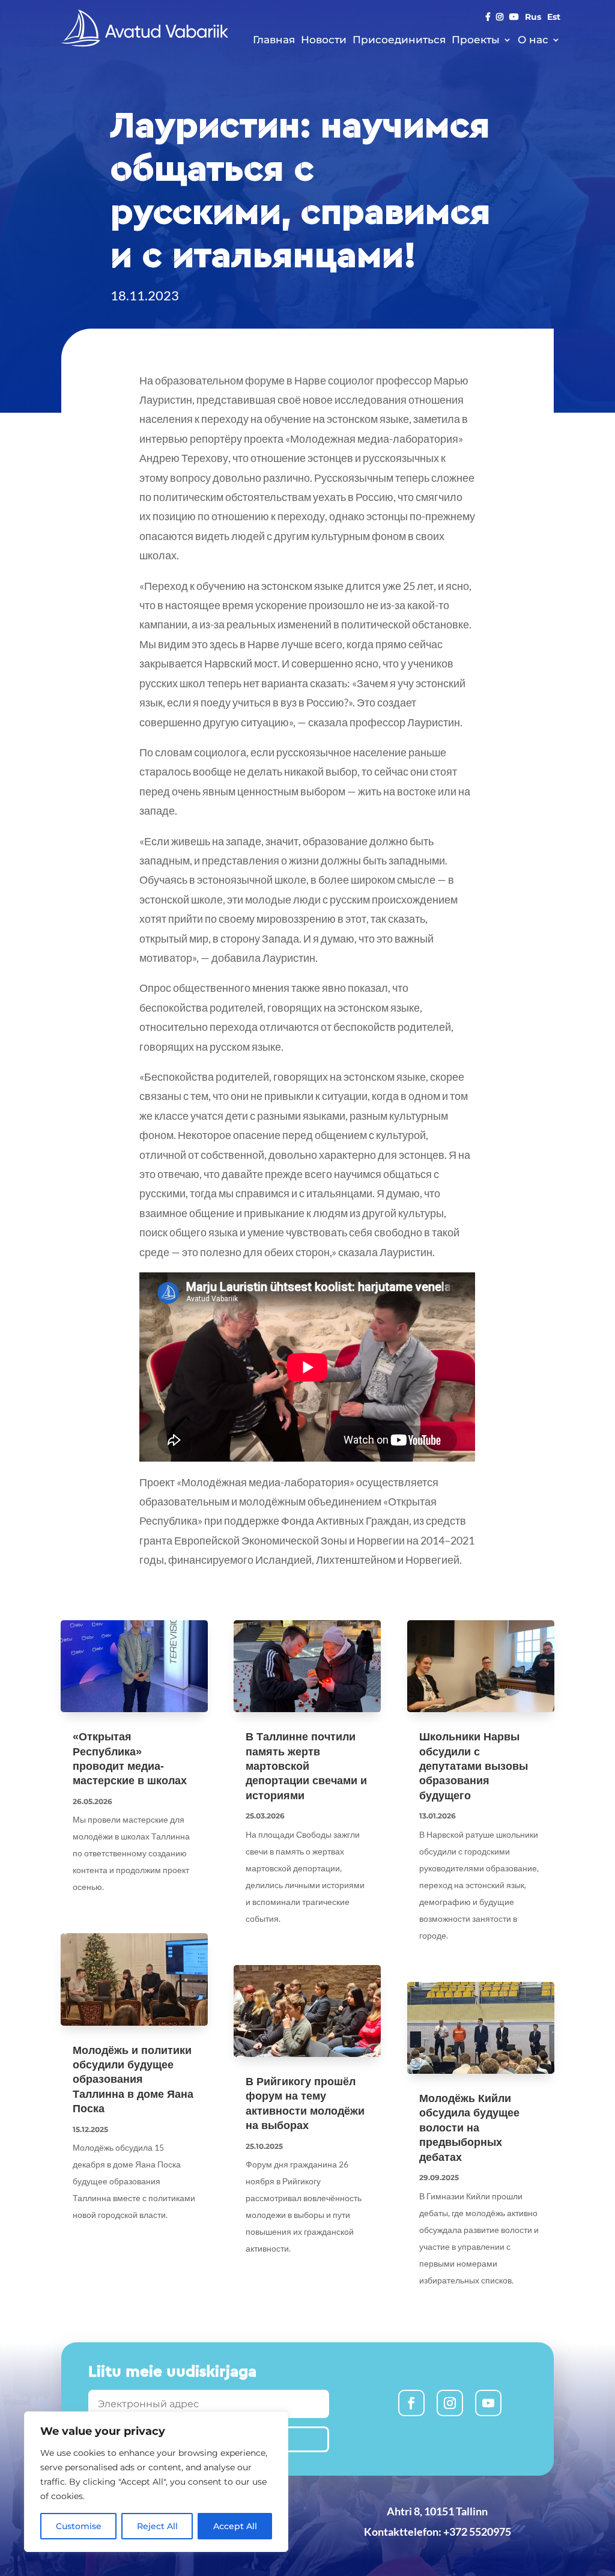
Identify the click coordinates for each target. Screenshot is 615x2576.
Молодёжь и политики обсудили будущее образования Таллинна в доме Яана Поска (133, 2080)
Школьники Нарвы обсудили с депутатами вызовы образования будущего (474, 1766)
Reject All (157, 2526)
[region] (156, 2482)
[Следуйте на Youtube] (488, 2403)
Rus (533, 17)
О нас (533, 40)
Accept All (235, 2526)
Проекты (476, 40)
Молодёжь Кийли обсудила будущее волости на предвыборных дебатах (469, 2128)
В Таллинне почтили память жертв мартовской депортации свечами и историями (306, 1766)
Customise (79, 2526)
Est (554, 17)
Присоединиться (399, 40)
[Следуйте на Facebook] (411, 2403)
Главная (274, 40)
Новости (324, 40)
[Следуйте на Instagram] (450, 2403)
